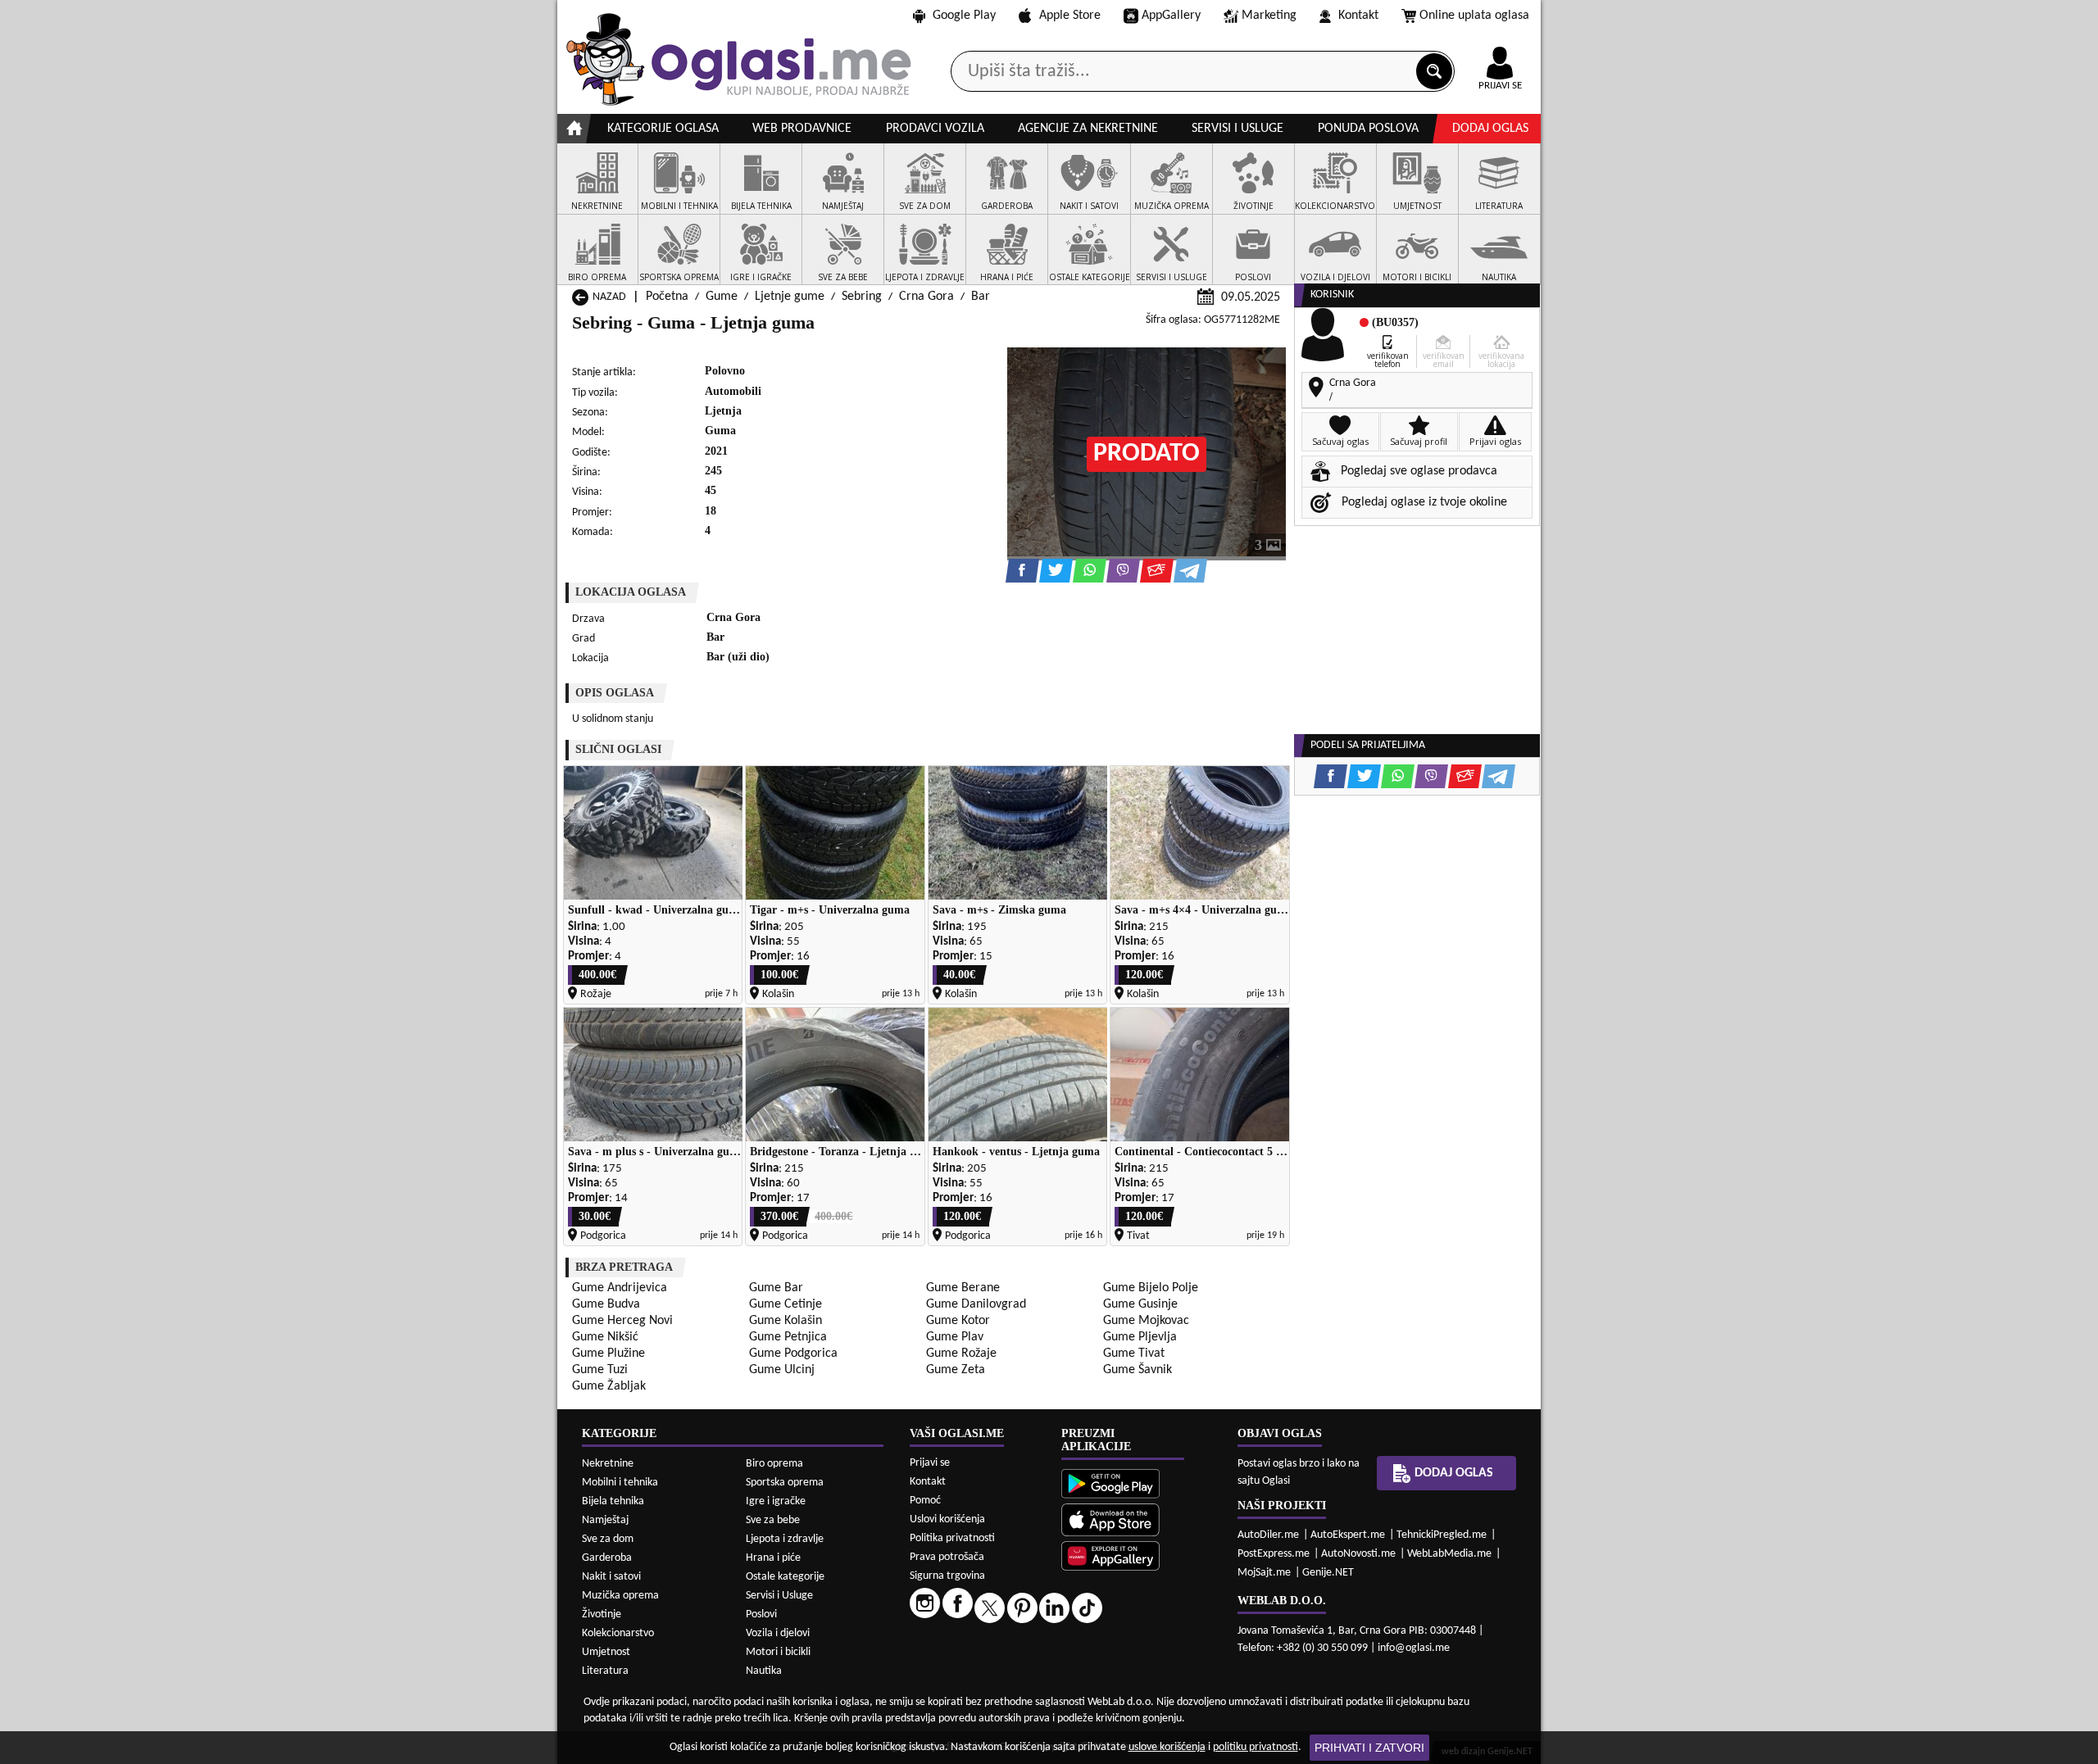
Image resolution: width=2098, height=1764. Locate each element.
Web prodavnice (802, 129)
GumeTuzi (600, 1370)
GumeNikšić (605, 1337)
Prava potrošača (947, 1557)
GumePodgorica (793, 1354)
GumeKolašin (786, 1321)
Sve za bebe (773, 1520)
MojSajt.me (1264, 1573)
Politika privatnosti (952, 1538)
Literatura (605, 1671)
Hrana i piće (773, 1558)
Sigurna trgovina (947, 1576)
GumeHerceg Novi (622, 1321)
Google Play (964, 16)
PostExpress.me (1274, 1554)
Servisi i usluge (1237, 129)
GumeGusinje (1140, 1304)
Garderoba (607, 1558)
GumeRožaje (961, 1354)
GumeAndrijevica (620, 1288)
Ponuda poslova (1368, 129)
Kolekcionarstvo (618, 1633)
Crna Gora (926, 297)
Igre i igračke (776, 1501)
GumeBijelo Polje (1151, 1288)
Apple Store (1070, 16)
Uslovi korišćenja (947, 1519)
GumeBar (776, 1288)
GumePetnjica (788, 1337)
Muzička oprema (620, 1596)
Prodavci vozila (935, 129)
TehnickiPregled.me (1442, 1535)
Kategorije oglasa (663, 129)
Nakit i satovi (611, 1577)
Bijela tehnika (613, 1501)
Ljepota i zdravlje (785, 1539)
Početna (667, 297)
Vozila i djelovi (778, 1633)
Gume (722, 297)
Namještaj (605, 1520)
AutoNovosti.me (1358, 1554)
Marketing (1269, 16)
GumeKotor (958, 1321)
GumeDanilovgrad (976, 1304)
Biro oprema (774, 1464)
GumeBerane (963, 1288)
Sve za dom (608, 1539)
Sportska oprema (785, 1483)
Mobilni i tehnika (620, 1483)
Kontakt (1358, 16)
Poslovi (761, 1614)
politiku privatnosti (1256, 1747)
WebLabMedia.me (1449, 1554)
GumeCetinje (786, 1304)
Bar (981, 297)
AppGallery (1171, 16)
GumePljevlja (1140, 1337)
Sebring (862, 297)
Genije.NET (1328, 1573)
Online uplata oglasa (1474, 16)
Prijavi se (930, 1463)
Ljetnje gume (790, 297)
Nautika (764, 1671)
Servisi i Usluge (779, 1596)
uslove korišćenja (1167, 1747)
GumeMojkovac (1146, 1321)
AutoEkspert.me (1348, 1535)
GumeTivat (1134, 1354)
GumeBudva (606, 1304)
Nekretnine (608, 1464)
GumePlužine (609, 1354)
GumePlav (955, 1337)
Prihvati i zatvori (1369, 1748)
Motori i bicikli (778, 1652)
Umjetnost (606, 1652)
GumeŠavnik (1138, 1370)
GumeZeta (956, 1370)
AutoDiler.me (1268, 1535)
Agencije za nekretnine (1088, 129)
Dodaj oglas (1490, 129)
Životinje (602, 1614)
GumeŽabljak (609, 1386)
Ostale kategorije (785, 1577)
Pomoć (925, 1501)
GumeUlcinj (782, 1370)
